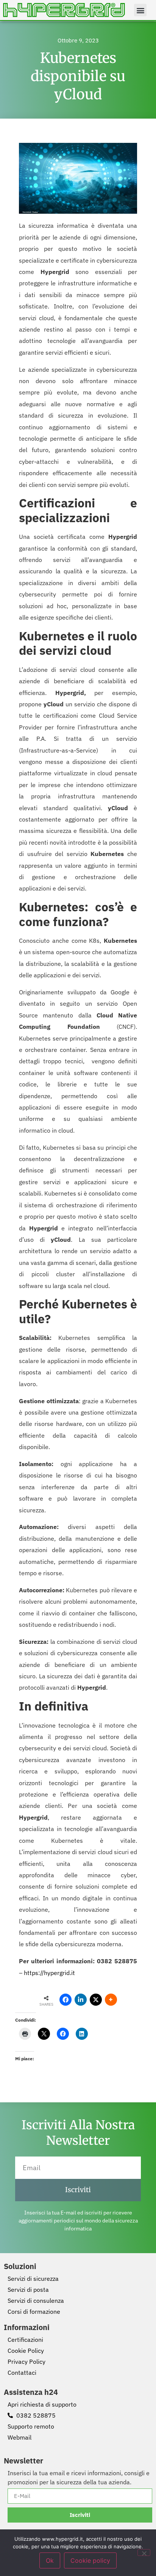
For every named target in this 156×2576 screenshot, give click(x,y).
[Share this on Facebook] (66, 2000)
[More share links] (111, 2000)
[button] (140, 10)
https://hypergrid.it (49, 1973)
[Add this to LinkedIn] (81, 2000)
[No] (144, 2553)
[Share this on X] (96, 2000)
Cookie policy (90, 2560)
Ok (50, 2560)
